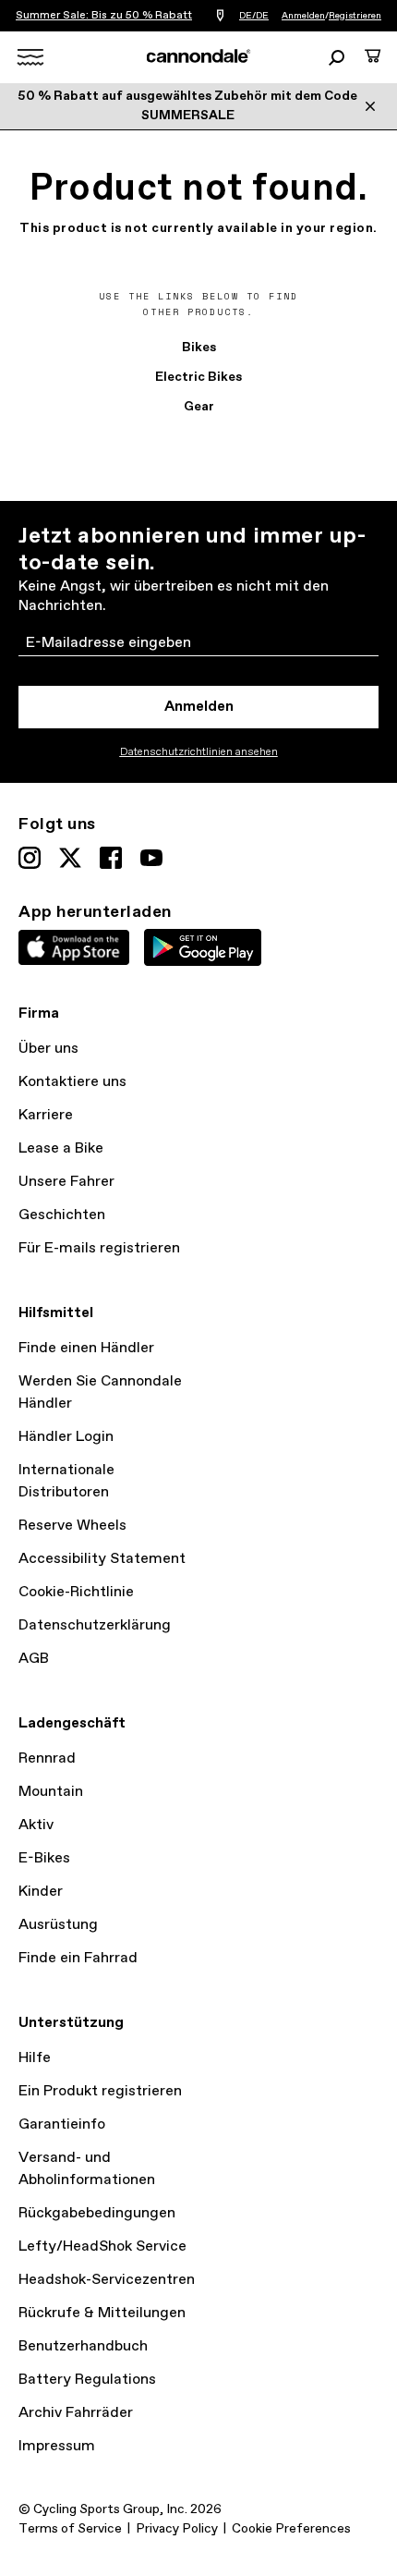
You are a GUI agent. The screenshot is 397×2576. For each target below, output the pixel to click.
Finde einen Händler (86, 1348)
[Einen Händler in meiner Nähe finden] (220, 16)
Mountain (51, 1792)
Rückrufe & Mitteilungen (102, 2313)
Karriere (46, 1115)
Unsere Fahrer (66, 1182)
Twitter (70, 858)
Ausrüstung (58, 1925)
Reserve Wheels (72, 1526)
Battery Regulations (87, 2380)
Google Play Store (203, 947)
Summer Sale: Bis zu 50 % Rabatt (104, 16)
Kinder (41, 1892)
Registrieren (355, 16)
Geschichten (62, 1215)
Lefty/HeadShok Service (102, 2246)
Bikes (199, 348)
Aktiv (36, 1825)
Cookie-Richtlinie (76, 1592)
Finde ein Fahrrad (78, 1958)
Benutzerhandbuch (83, 2346)
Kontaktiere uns (72, 1082)
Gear (199, 407)
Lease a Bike (61, 1148)
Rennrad (47, 1758)
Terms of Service (70, 2529)
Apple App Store (74, 947)
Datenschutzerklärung (95, 1625)
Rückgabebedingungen (97, 2213)
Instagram (30, 858)
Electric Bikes (198, 377)
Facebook (111, 858)
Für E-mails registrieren (99, 1248)
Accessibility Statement (102, 1559)
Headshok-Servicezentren (107, 2280)
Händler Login (66, 1437)
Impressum (57, 2446)
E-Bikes (44, 1858)
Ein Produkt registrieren (100, 2091)
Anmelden (303, 16)
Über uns (48, 1049)
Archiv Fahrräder (76, 2413)
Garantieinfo (62, 2124)
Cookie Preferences (291, 2529)
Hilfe (35, 2058)
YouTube (151, 858)
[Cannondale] (199, 56)
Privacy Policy (177, 2529)
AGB (34, 1659)
